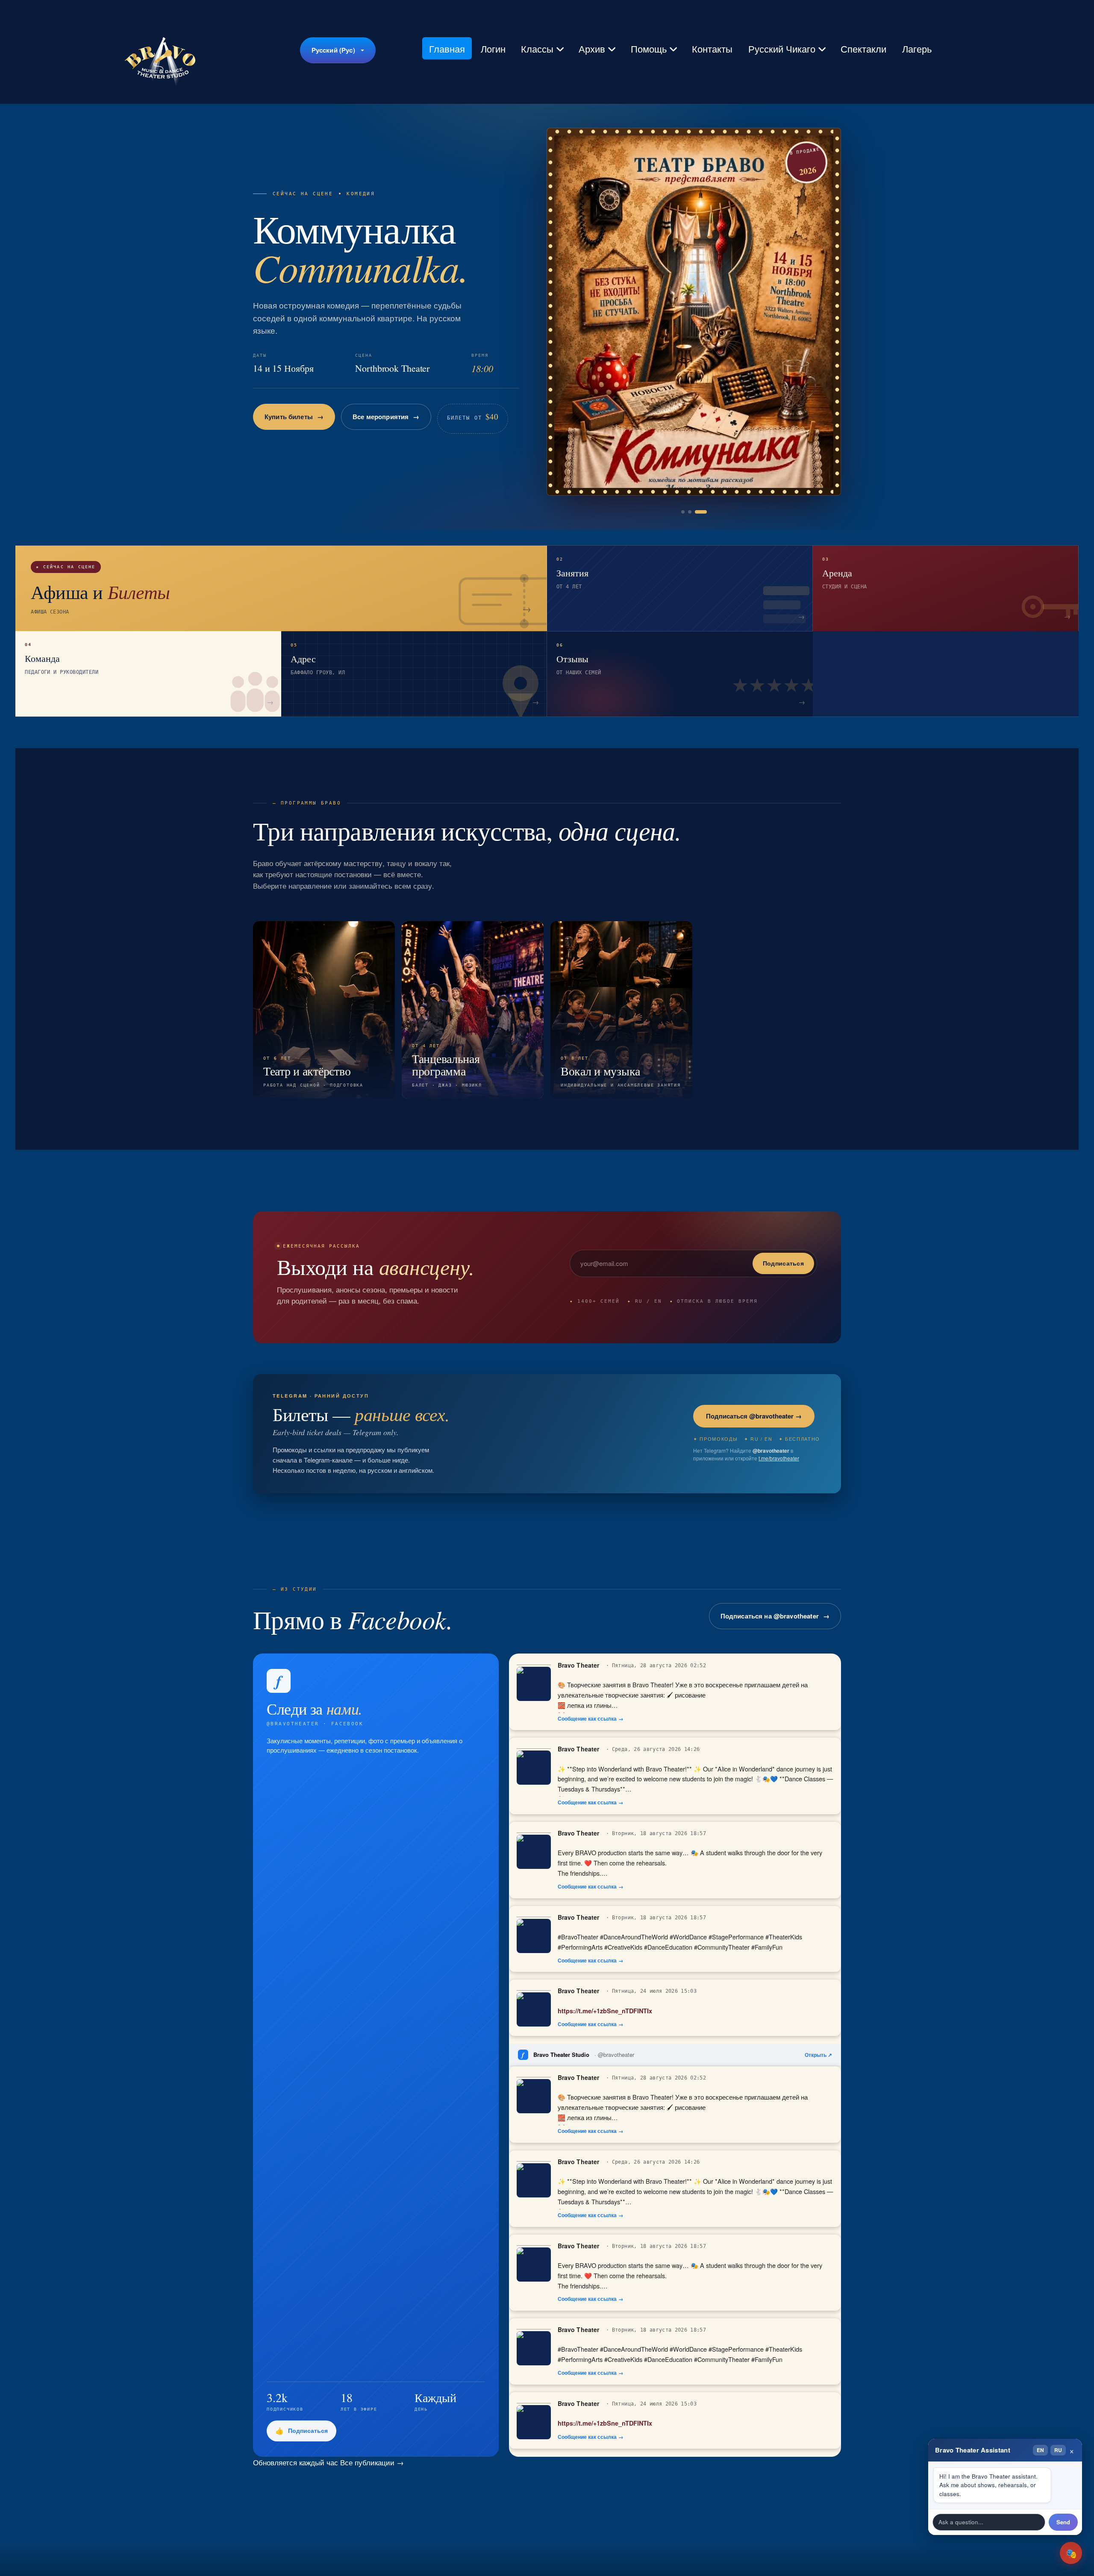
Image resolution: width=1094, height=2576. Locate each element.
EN (1040, 2450)
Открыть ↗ (818, 2055)
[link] (694, 312)
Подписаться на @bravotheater (770, 1616)
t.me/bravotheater (779, 1458)
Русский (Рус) (333, 50)
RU (1058, 2450)
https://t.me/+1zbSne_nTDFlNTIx (605, 2011)
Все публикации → (372, 2462)
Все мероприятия (369, 417)
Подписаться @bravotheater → (754, 1416)
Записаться (283, 417)
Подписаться (783, 1263)
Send (1063, 2522)
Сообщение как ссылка (587, 1719)
